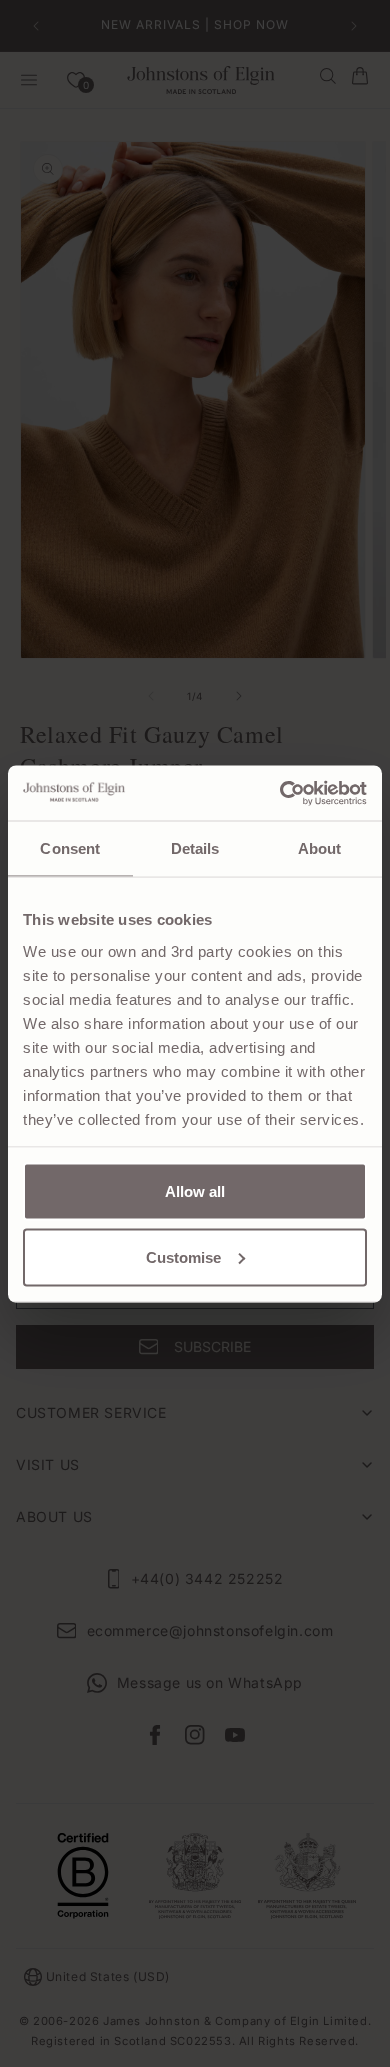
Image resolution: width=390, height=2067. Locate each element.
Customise (183, 1256)
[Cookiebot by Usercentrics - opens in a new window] (280, 793)
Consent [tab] (70, 848)
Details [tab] (195, 848)
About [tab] (320, 848)
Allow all (195, 1191)
